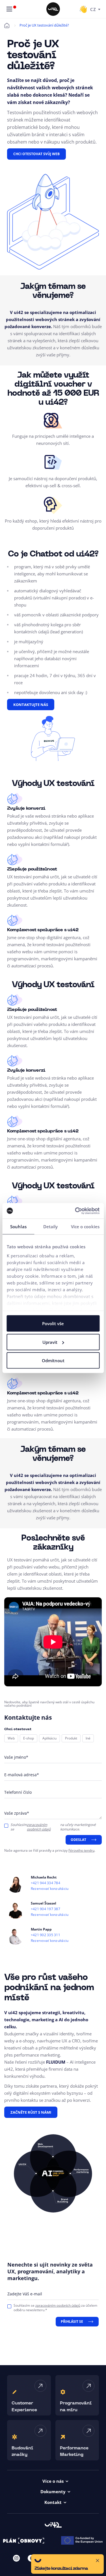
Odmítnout (53, 1360)
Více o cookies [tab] (85, 1227)
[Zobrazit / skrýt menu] (9, 9)
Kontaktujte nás (31, 705)
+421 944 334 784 (46, 1883)
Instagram (16, 2558)
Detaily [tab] (51, 1227)
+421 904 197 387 (46, 1909)
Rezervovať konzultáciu (50, 1889)
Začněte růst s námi (31, 2112)
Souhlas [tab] (18, 1227)
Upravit (50, 1342)
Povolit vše (53, 1323)
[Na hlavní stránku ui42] (53, 9)
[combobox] (95, 9)
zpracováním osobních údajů (39, 1827)
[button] (67, 2564)
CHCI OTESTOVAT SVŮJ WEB (36, 154)
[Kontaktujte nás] (83, 9)
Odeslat (78, 1840)
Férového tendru (81, 1850)
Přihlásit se (72, 2322)
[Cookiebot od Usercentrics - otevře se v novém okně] (75, 1211)
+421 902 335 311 (46, 1935)
